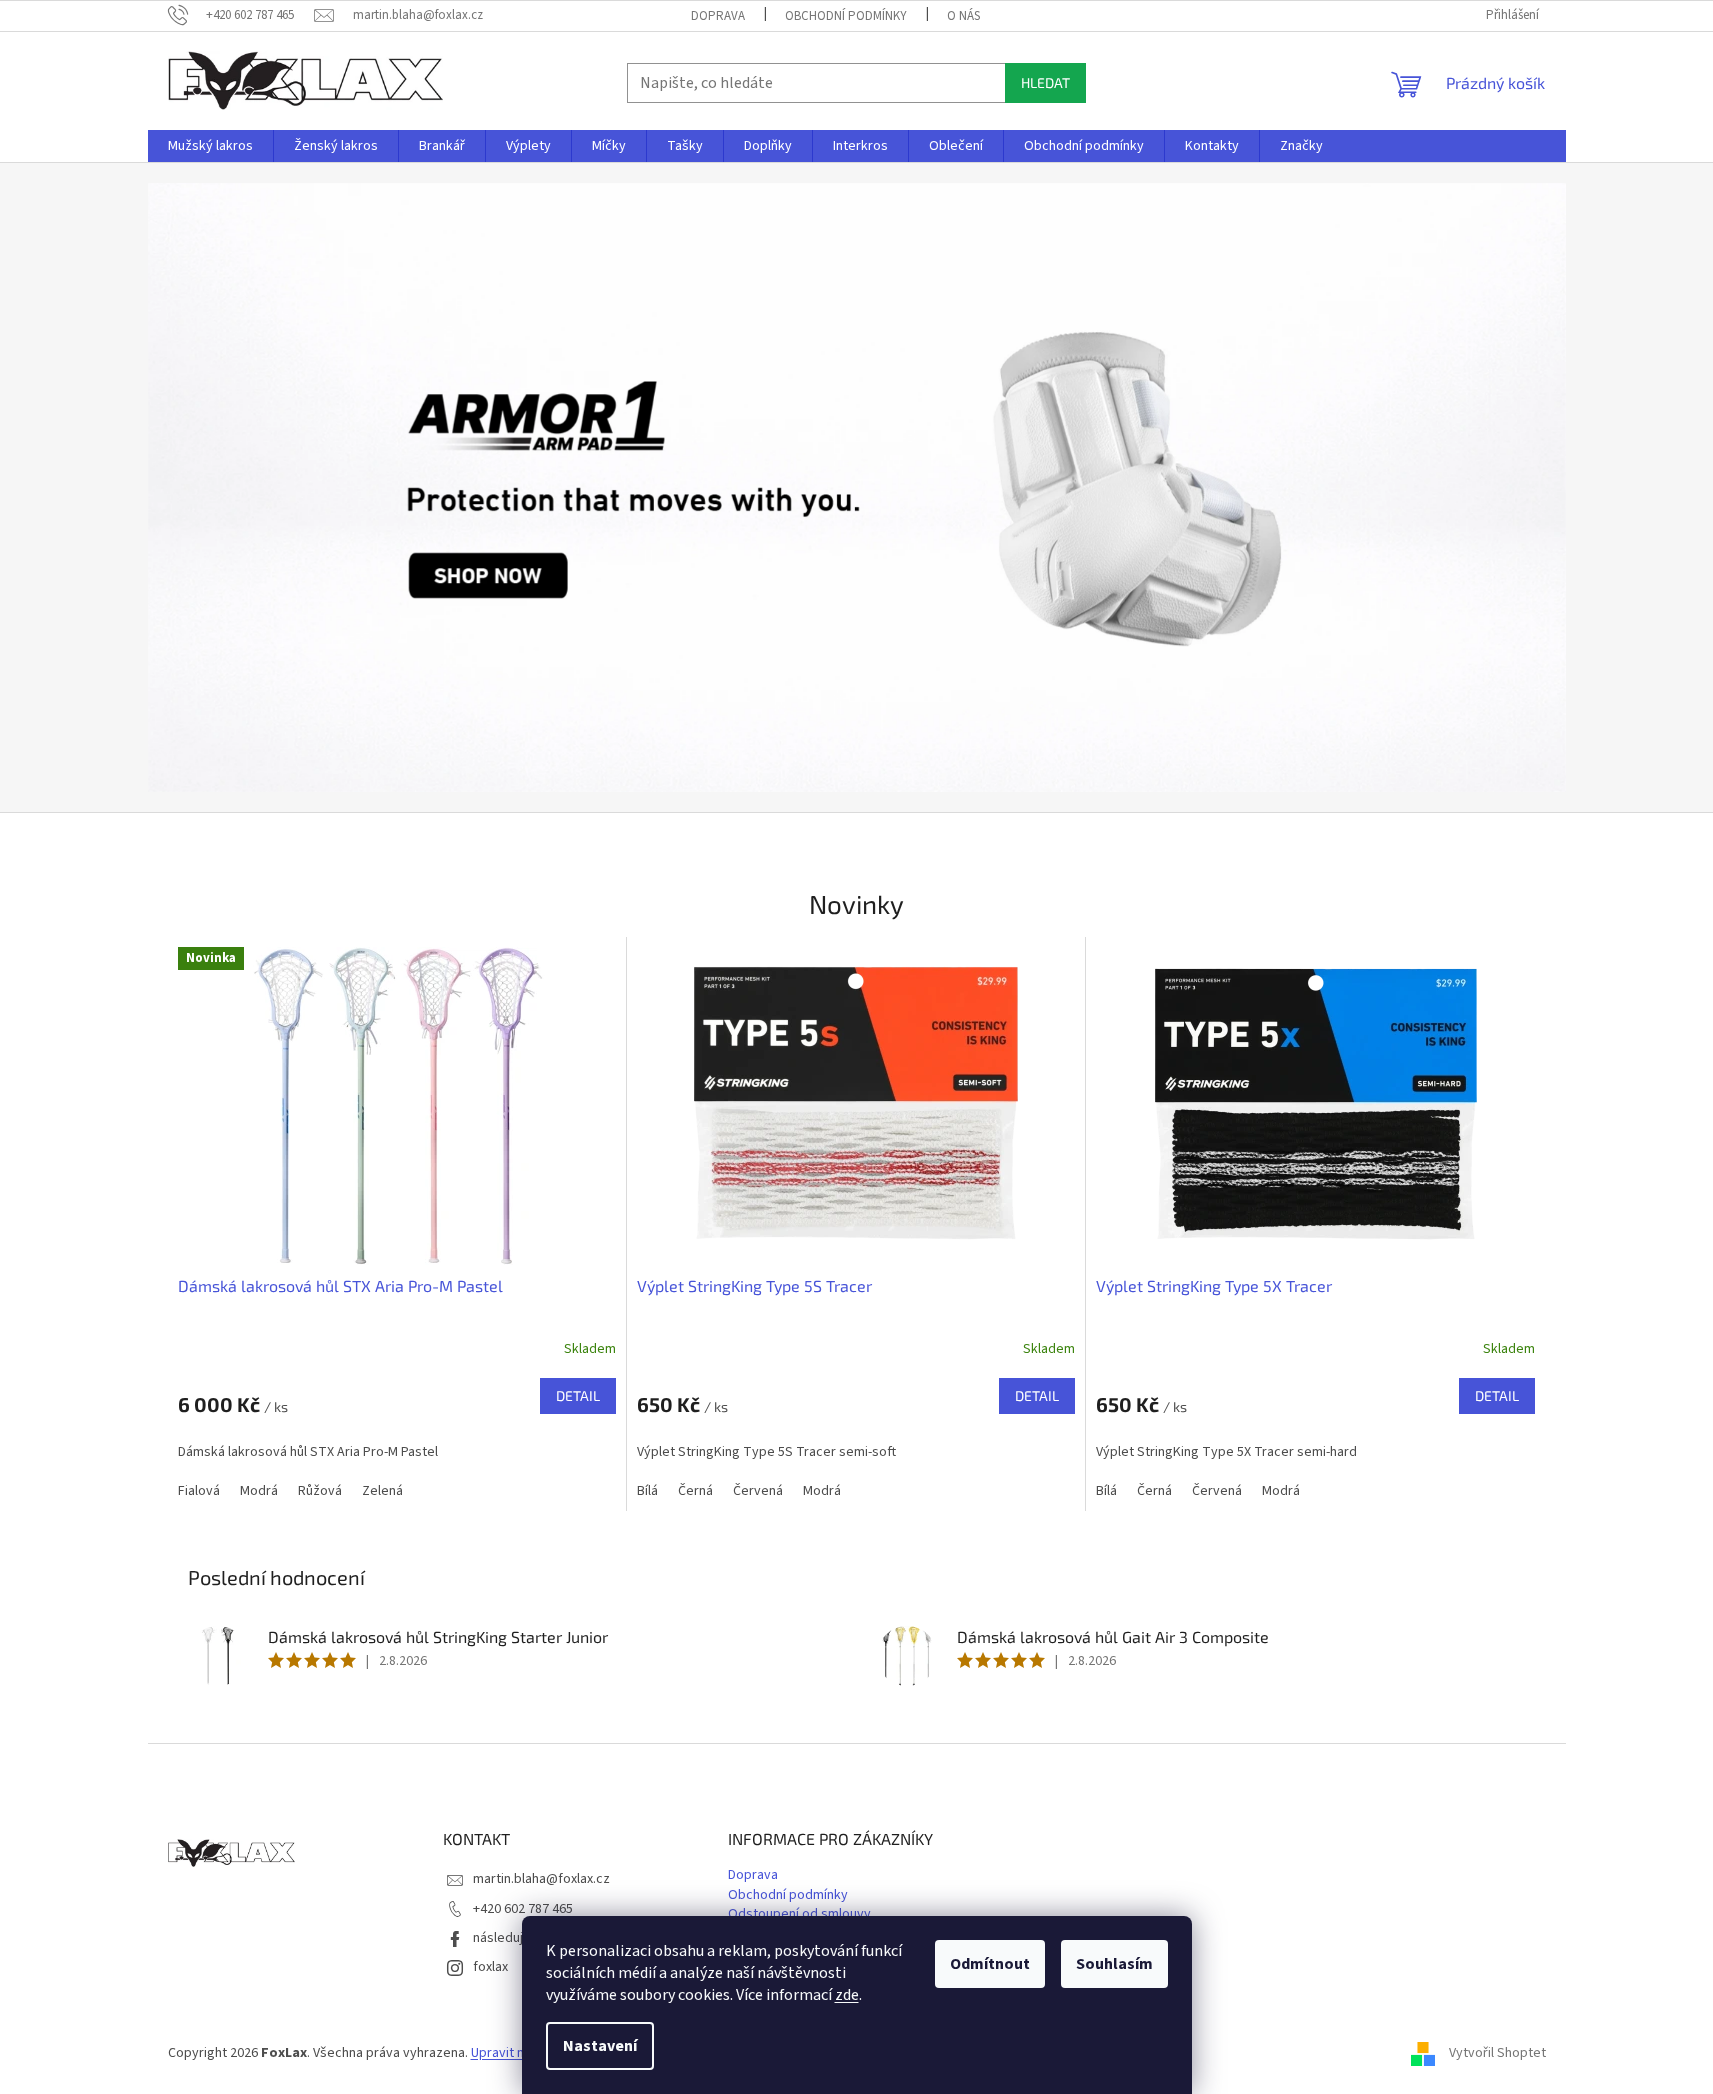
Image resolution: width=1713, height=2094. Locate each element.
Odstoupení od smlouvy (799, 1914)
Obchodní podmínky (846, 16)
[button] (254, 487)
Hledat (1045, 82)
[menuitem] (210, 146)
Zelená (382, 1491)
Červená (758, 1491)
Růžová (320, 1491)
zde (847, 1995)
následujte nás (516, 1938)
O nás (963, 16)
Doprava (718, 16)
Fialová (199, 1491)
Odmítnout (990, 1964)
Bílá (647, 1491)
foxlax (490, 1967)
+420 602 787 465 (523, 1909)
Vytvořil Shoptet (1497, 2053)
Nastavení (600, 2046)
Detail (578, 1395)
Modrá (259, 1491)
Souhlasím (1114, 1964)
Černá (695, 1491)
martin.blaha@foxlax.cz (541, 1879)
